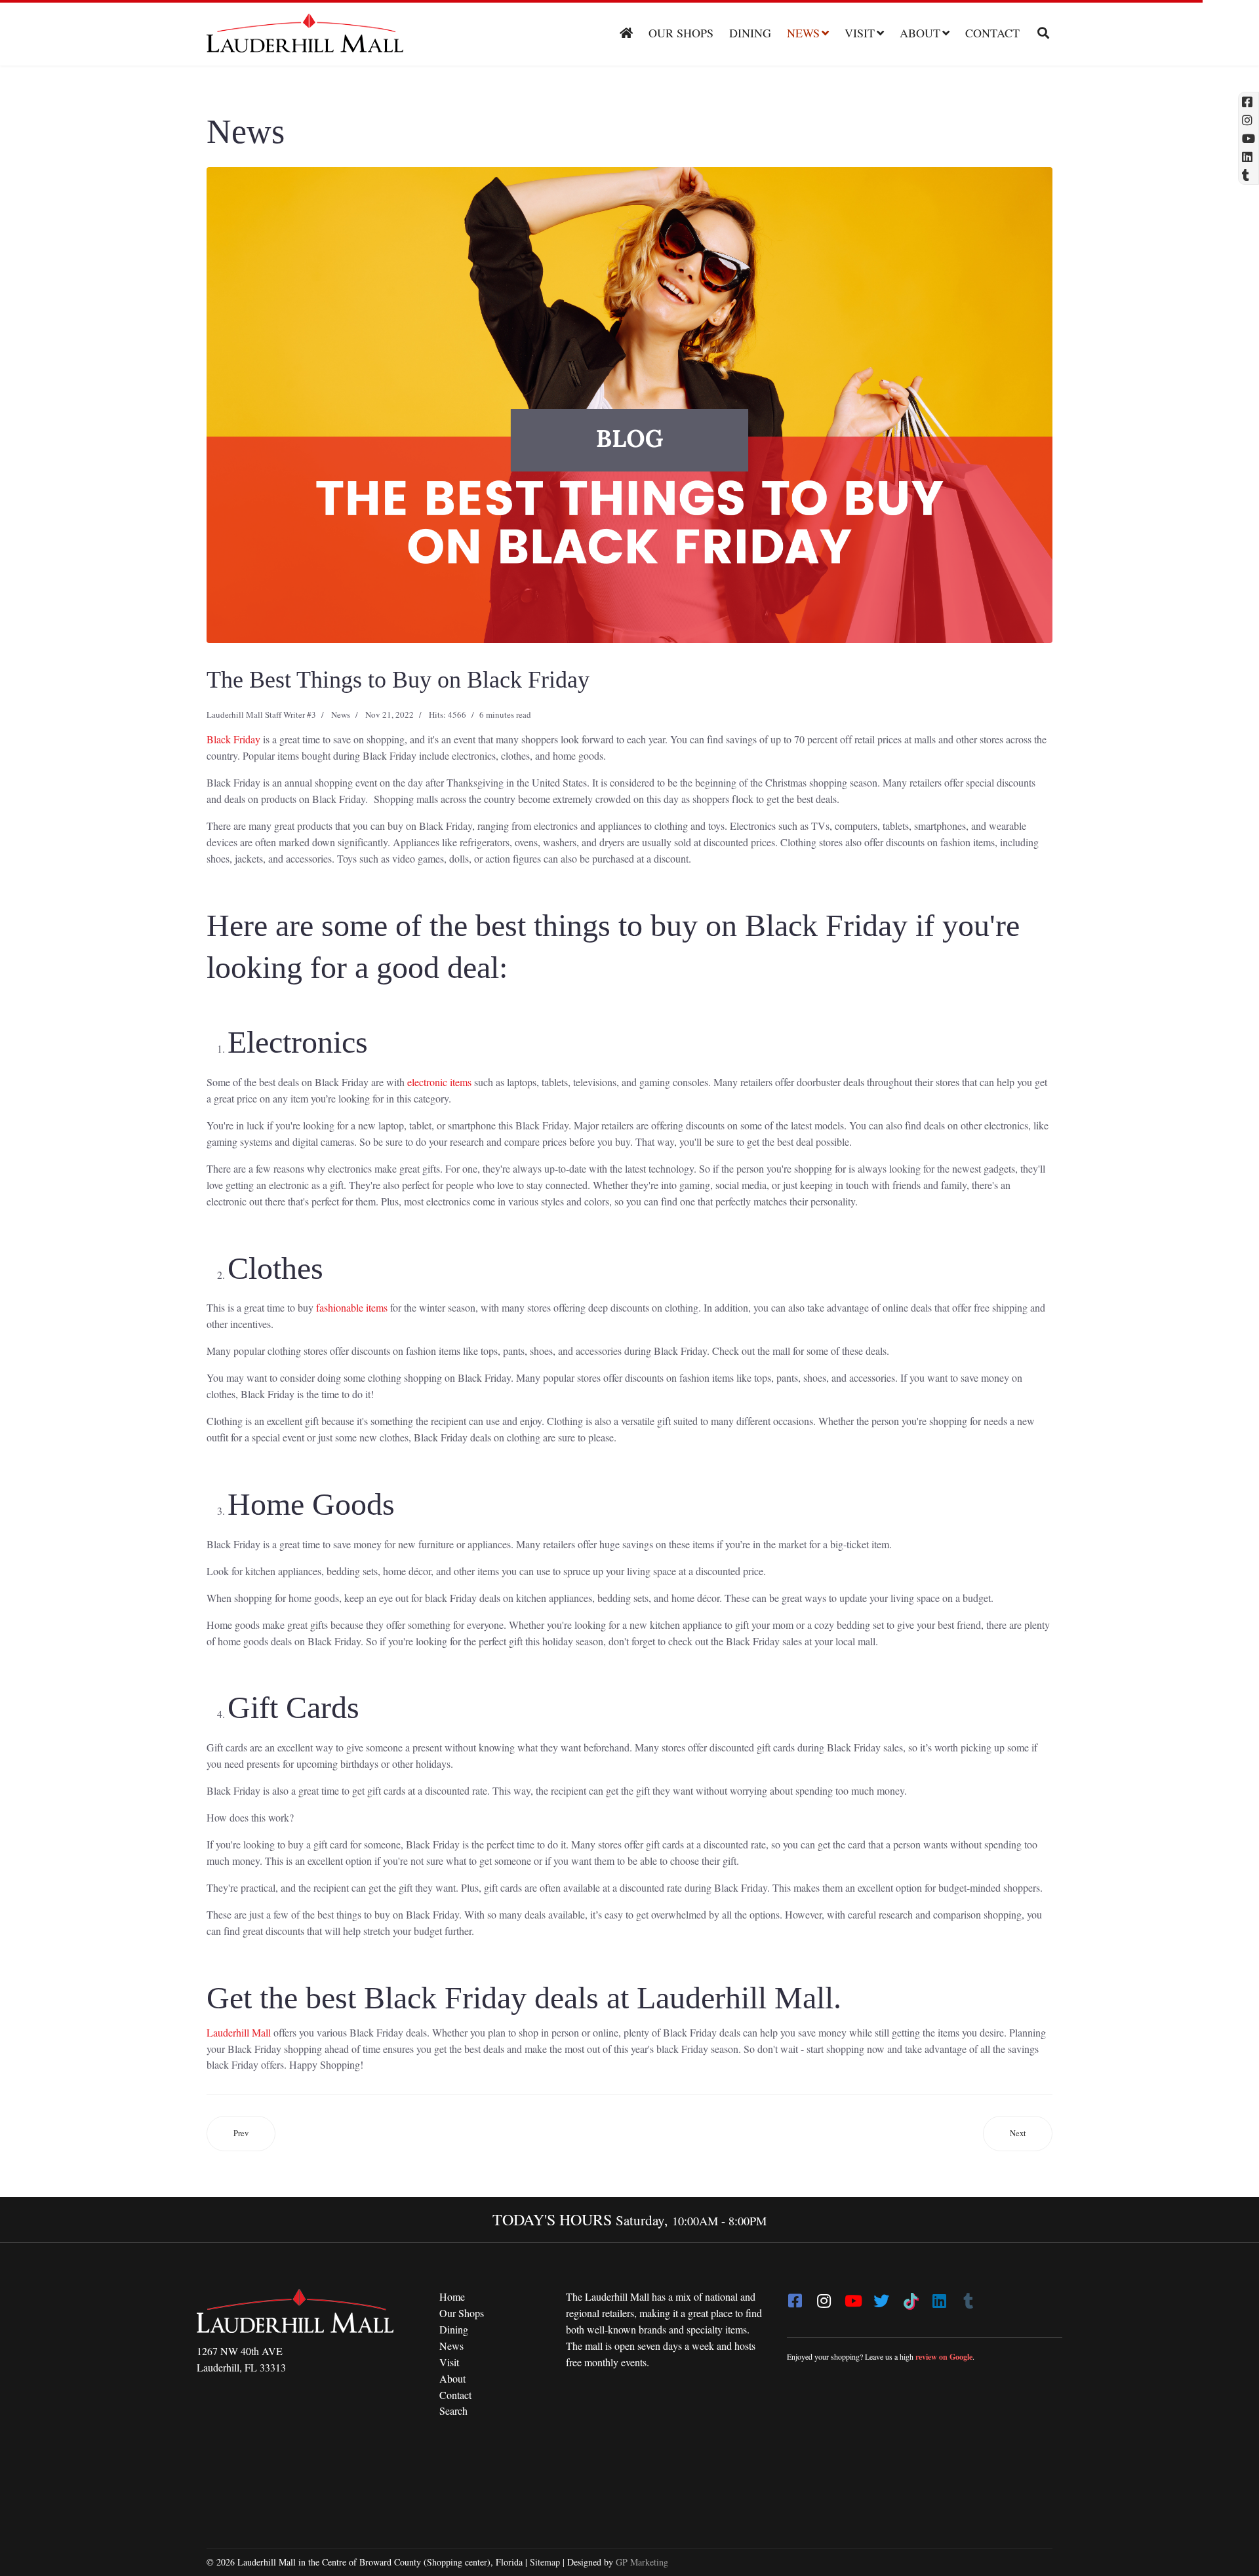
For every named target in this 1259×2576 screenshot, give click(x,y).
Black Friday (233, 739)
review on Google (944, 2357)
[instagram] (824, 2297)
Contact (992, 33)
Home (452, 2296)
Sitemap (545, 2562)
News (803, 33)
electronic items (439, 1082)
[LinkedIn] (939, 2297)
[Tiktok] (910, 2297)
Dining (750, 33)
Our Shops (681, 33)
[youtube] (852, 2297)
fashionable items (352, 1307)
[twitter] (881, 2297)
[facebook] (795, 2297)
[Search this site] (1038, 33)
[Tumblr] (968, 2297)
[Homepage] (626, 33)
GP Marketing (642, 2562)
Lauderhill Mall (239, 2032)
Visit (860, 33)
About (920, 33)
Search (453, 2410)
